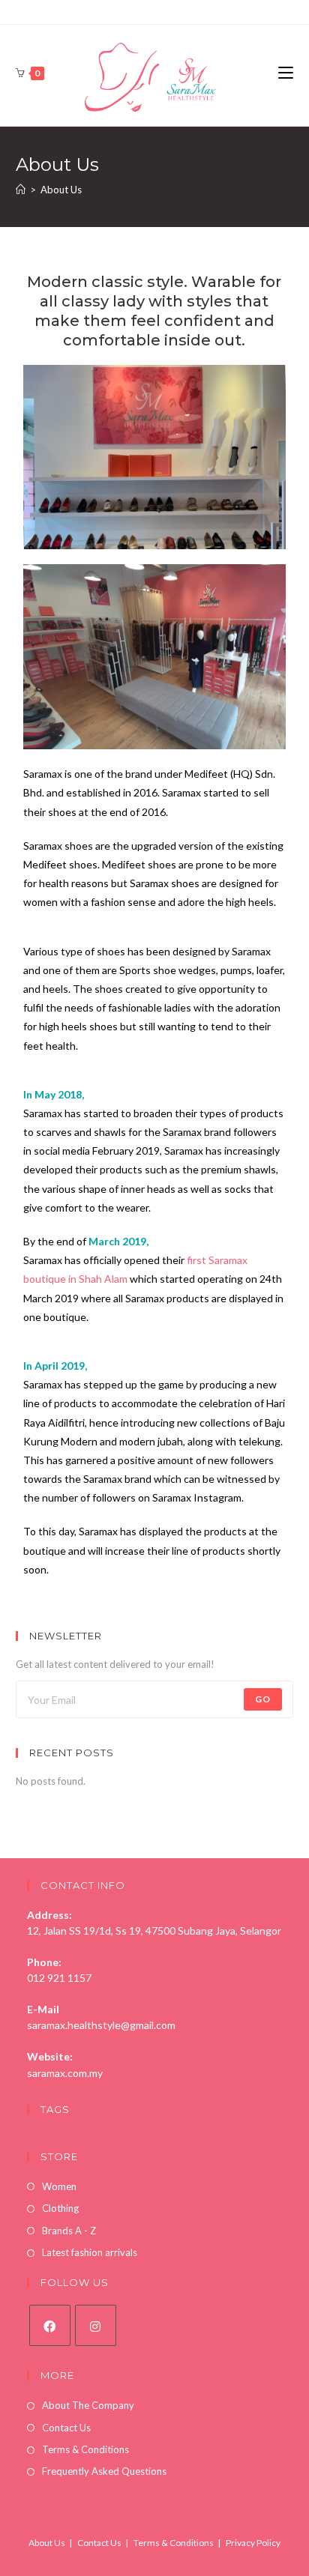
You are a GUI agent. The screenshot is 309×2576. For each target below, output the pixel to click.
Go (263, 1699)
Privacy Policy (253, 2543)
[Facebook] (50, 2325)
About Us (47, 2543)
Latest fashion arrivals (90, 2252)
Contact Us (66, 2428)
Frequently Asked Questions (104, 2471)
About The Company (88, 2405)
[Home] (21, 190)
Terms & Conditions (85, 2449)
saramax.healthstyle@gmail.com (101, 2025)
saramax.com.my (65, 2073)
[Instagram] (96, 2325)
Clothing (60, 2208)
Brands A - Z (69, 2231)
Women (59, 2186)
